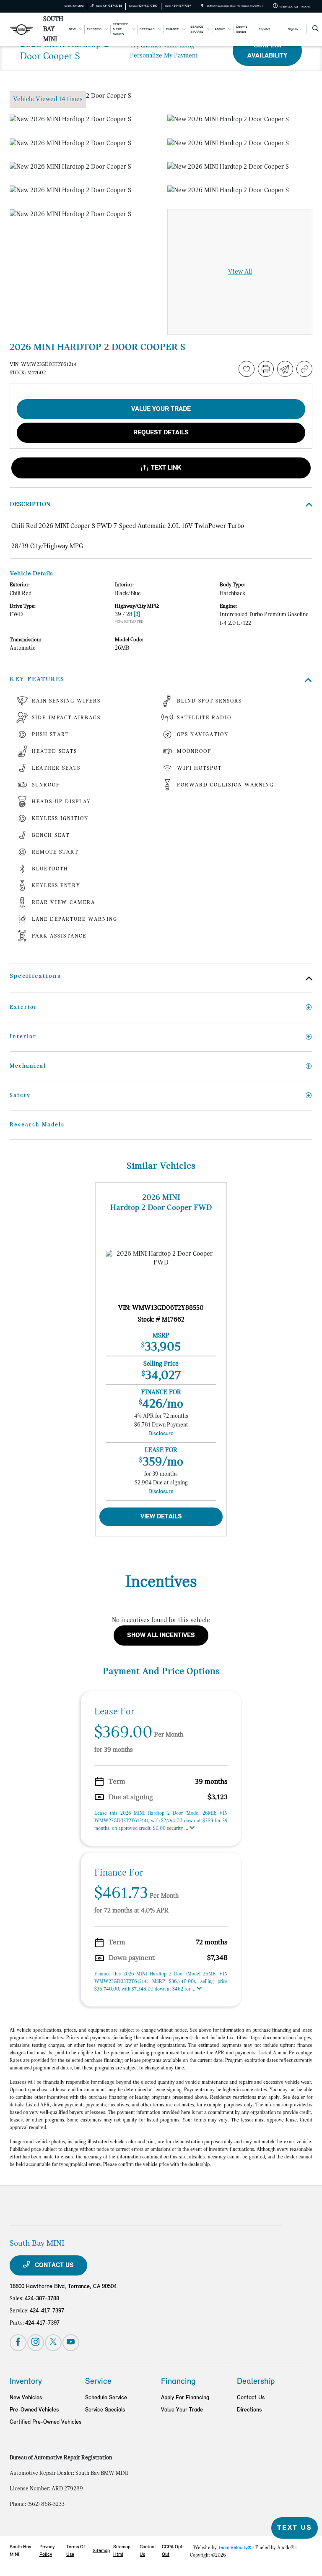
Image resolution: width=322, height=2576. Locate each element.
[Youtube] (71, 2343)
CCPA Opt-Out (173, 2551)
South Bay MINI (20, 2551)
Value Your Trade (182, 2410)
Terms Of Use (76, 2551)
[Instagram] (36, 2343)
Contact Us (53, 2265)
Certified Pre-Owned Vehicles (45, 2422)
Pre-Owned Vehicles (34, 2410)
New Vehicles (26, 2398)
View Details (161, 1517)
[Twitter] (53, 2343)
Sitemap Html (122, 2551)
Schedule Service (106, 2398)
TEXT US (295, 2528)
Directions (249, 2410)
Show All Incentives (161, 1635)
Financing (178, 2382)
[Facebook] (18, 2343)
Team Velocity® (235, 2548)
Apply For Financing (185, 2398)
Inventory (26, 2382)
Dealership (256, 2382)
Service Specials (105, 2410)
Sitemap (101, 2551)
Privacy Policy (47, 2551)
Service (98, 2382)
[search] (316, 29)
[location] (202, 6)
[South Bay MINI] (22, 29)
